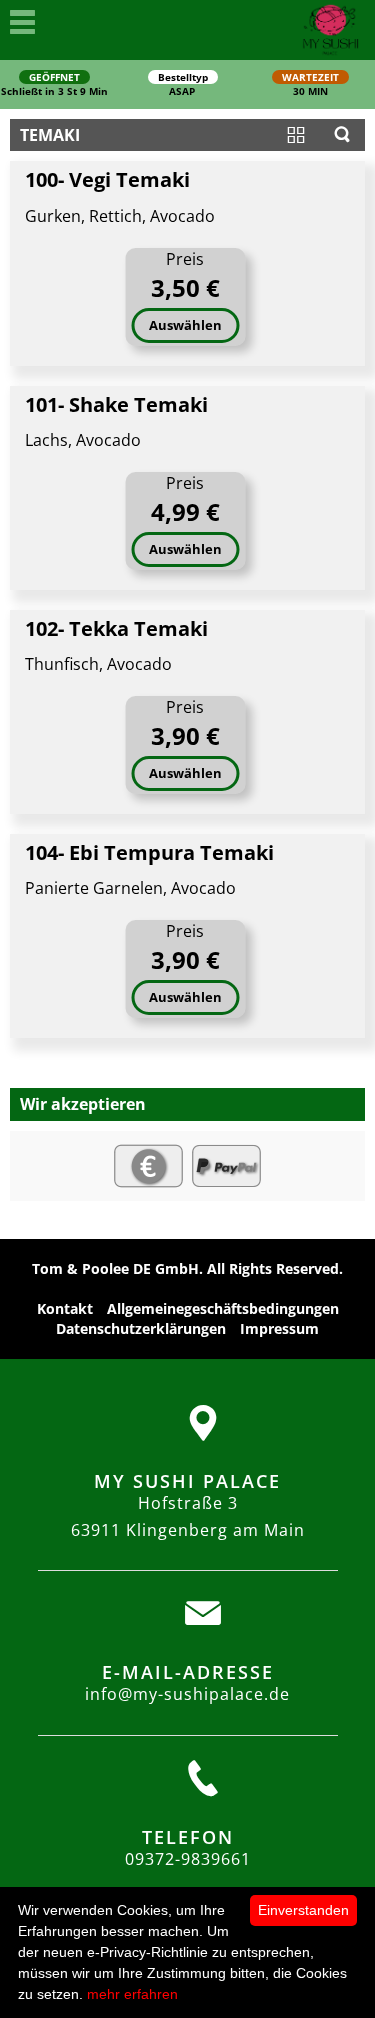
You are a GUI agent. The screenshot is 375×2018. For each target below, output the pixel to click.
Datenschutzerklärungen (141, 1328)
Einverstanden (303, 1910)
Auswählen (185, 325)
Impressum (279, 1328)
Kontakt (65, 1308)
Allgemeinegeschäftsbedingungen (223, 1308)
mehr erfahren (132, 1994)
